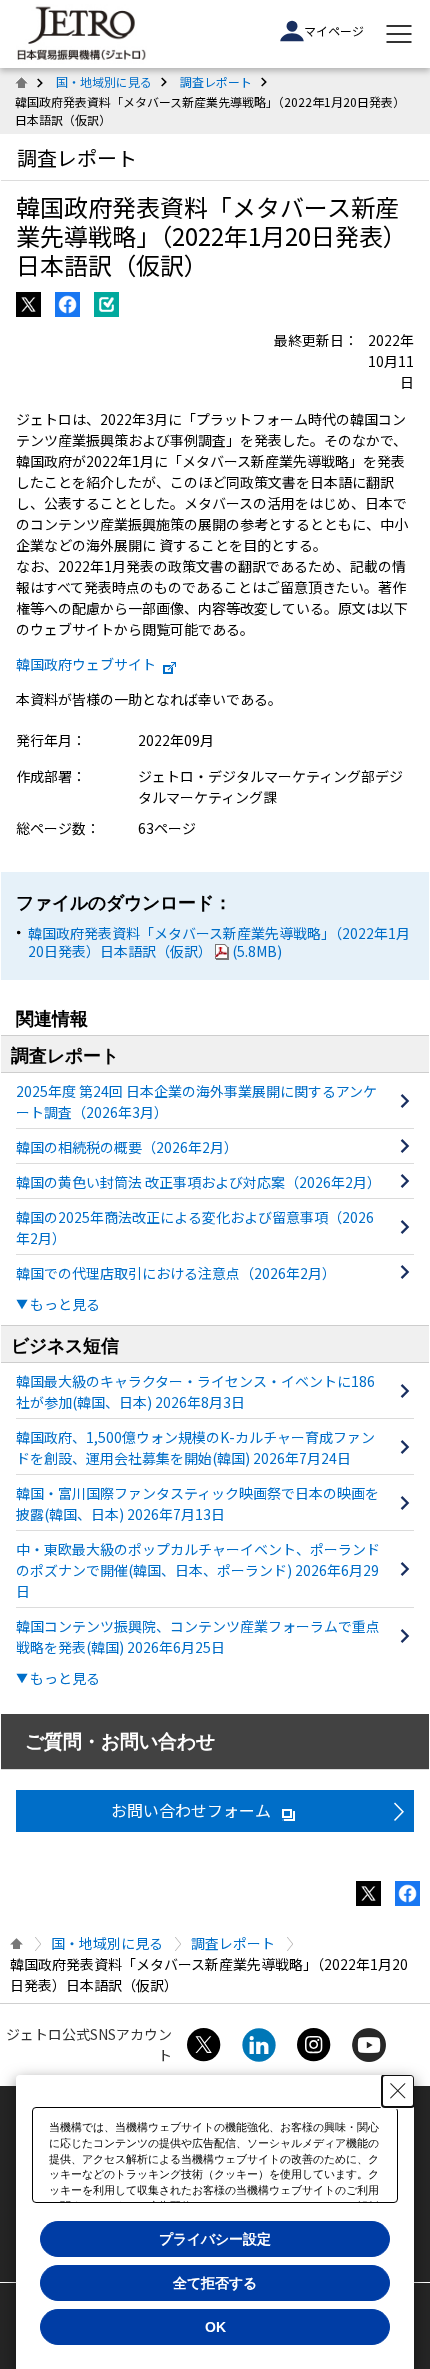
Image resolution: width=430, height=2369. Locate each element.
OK (215, 2327)
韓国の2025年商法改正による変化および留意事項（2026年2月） (195, 1227)
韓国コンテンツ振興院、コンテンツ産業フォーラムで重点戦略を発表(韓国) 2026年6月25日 (198, 1636)
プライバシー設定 (215, 2239)
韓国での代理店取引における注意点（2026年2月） (176, 1273)
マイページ (334, 30)
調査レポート (216, 81)
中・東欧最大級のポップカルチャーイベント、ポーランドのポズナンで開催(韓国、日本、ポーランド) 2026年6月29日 (198, 1570)
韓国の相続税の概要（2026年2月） (127, 1147)
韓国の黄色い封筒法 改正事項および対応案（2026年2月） (198, 1182)
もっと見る (65, 1304)
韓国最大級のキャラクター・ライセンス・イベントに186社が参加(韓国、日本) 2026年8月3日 (195, 1391)
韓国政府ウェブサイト (86, 664)
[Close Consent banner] (398, 2091)
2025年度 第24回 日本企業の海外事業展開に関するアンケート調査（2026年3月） (196, 1101)
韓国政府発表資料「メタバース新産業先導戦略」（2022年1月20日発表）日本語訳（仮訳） (219, 942)
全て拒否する (215, 2283)
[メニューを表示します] (399, 34)
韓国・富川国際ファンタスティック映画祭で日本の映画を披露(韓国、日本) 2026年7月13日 (197, 1503)
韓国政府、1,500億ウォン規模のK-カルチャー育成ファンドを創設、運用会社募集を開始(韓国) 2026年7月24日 (195, 1447)
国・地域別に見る (104, 81)
